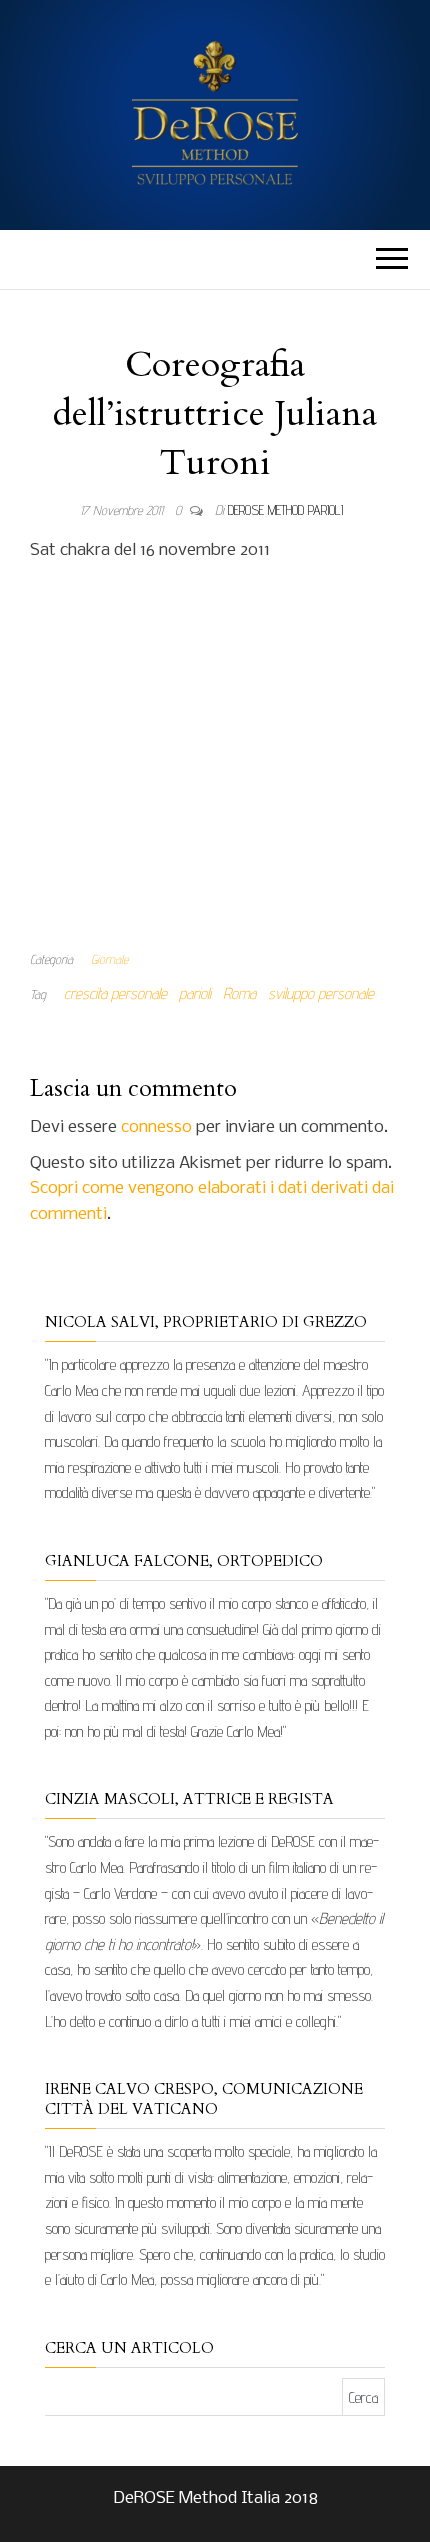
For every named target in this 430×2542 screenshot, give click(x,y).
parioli (195, 993)
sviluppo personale (321, 993)
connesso (156, 1127)
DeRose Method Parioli (285, 510)
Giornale (109, 959)
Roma (239, 993)
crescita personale (115, 993)
